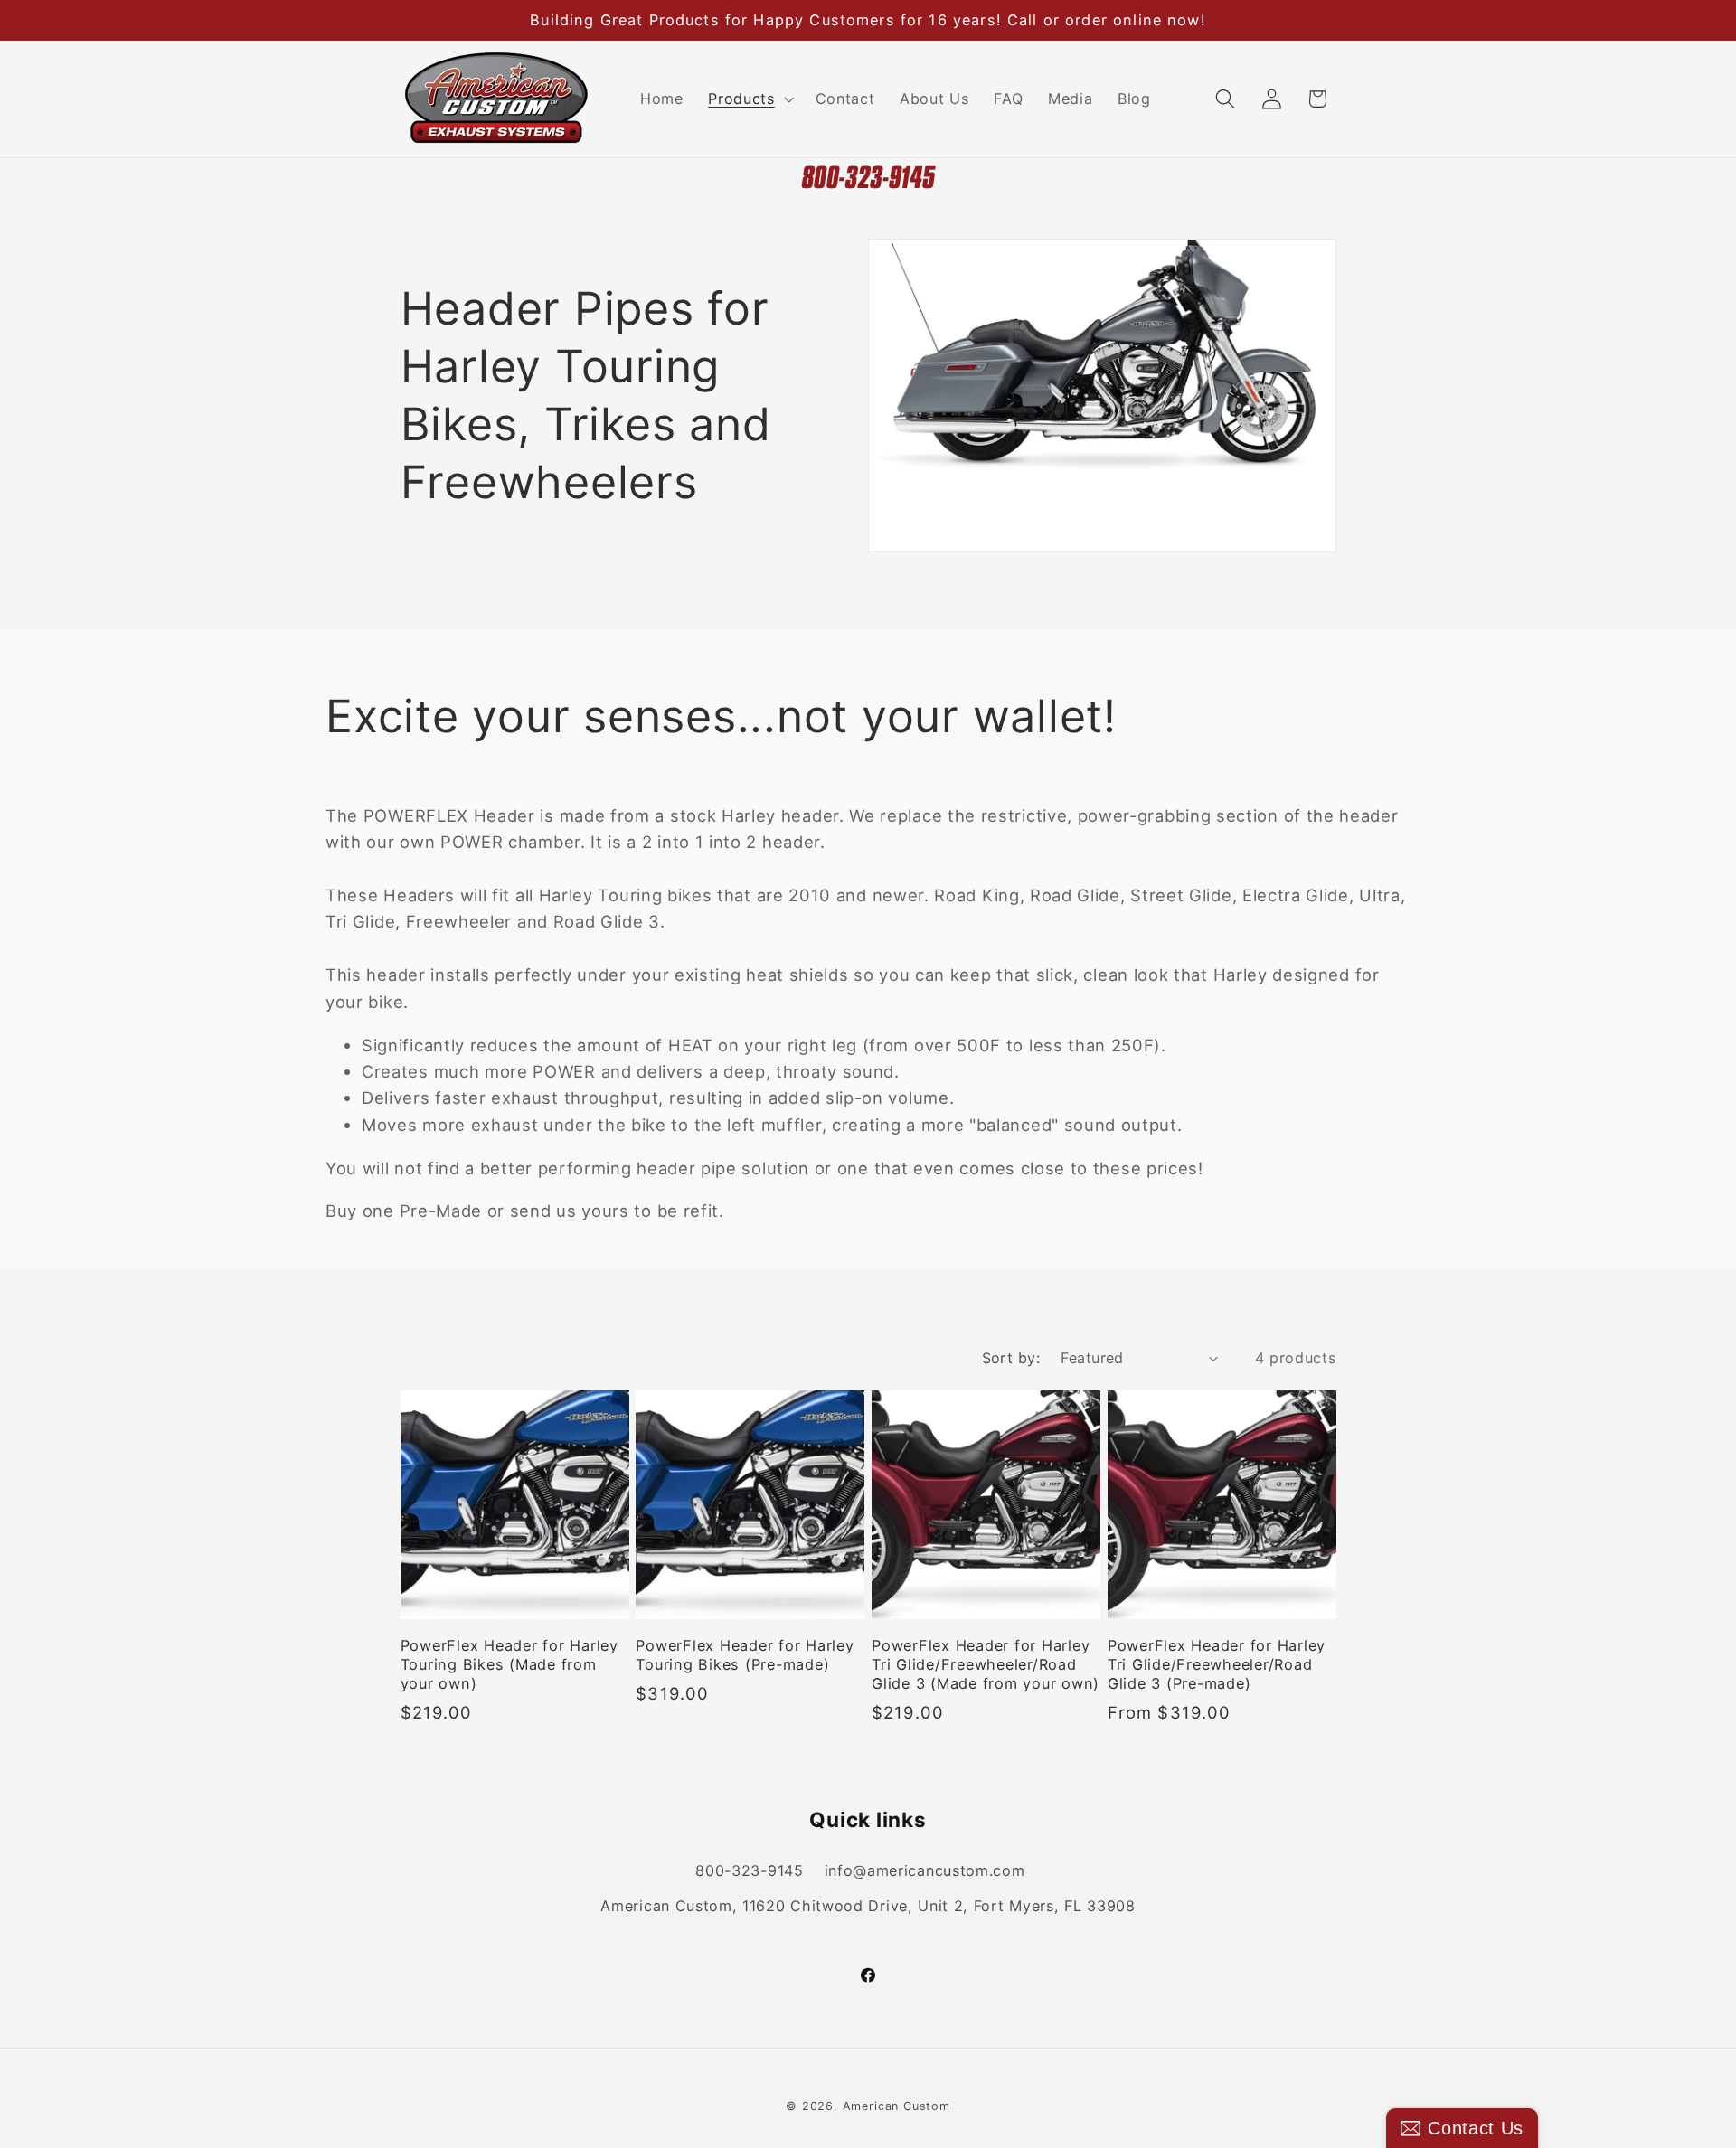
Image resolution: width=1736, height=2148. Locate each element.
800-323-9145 (749, 1870)
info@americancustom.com (925, 1870)
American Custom (896, 2106)
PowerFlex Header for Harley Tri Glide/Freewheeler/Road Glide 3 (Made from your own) (986, 1664)
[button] (749, 99)
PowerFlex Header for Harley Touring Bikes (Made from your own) (509, 1664)
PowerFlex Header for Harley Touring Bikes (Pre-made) (745, 1655)
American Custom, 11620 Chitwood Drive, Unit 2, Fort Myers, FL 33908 (868, 1906)
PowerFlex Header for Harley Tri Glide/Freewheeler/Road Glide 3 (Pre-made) (1217, 1664)
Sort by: (1011, 1358)
